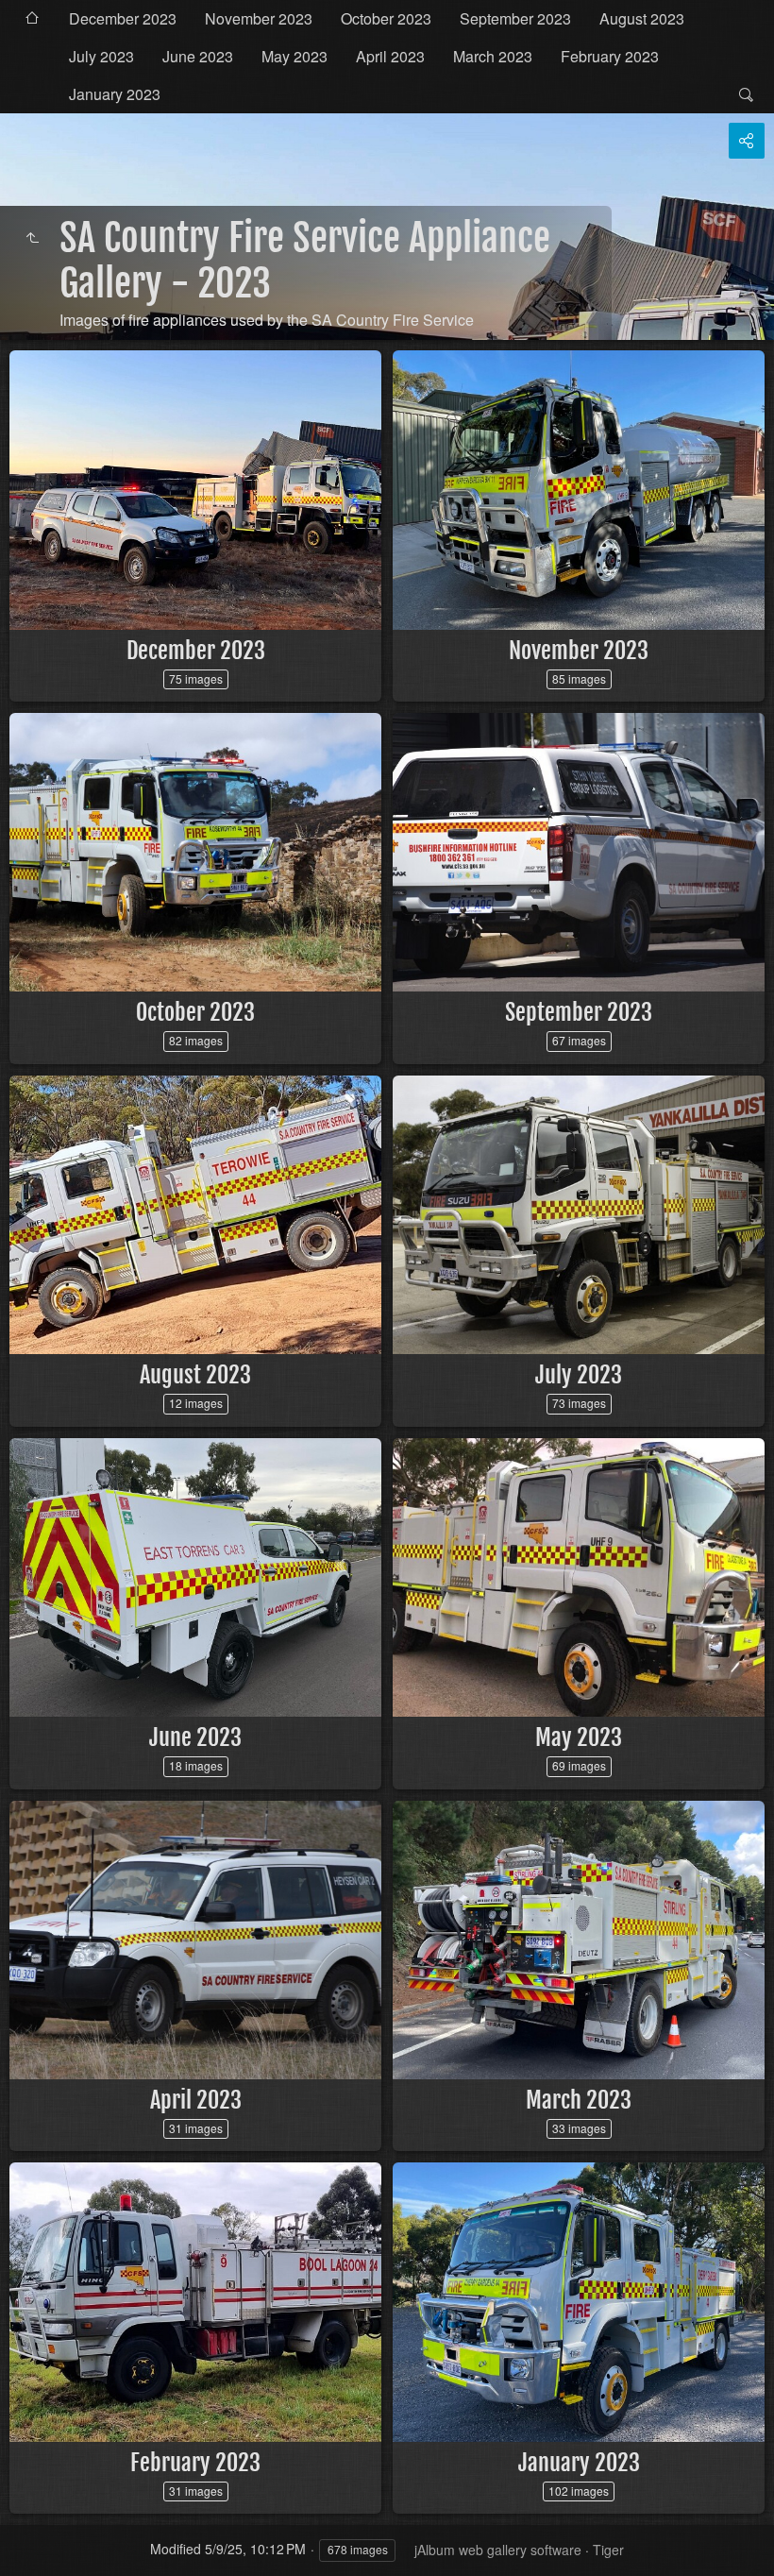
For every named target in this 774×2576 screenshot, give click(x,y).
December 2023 (123, 18)
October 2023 (386, 18)
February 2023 (610, 56)
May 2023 (294, 56)
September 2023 (515, 18)
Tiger (608, 2550)
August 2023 (642, 18)
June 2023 (198, 56)
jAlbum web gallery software (498, 2550)
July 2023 (101, 56)
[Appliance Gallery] (32, 238)
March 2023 (493, 56)
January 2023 (115, 94)
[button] (38, 2538)
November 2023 (259, 18)
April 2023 (390, 56)
